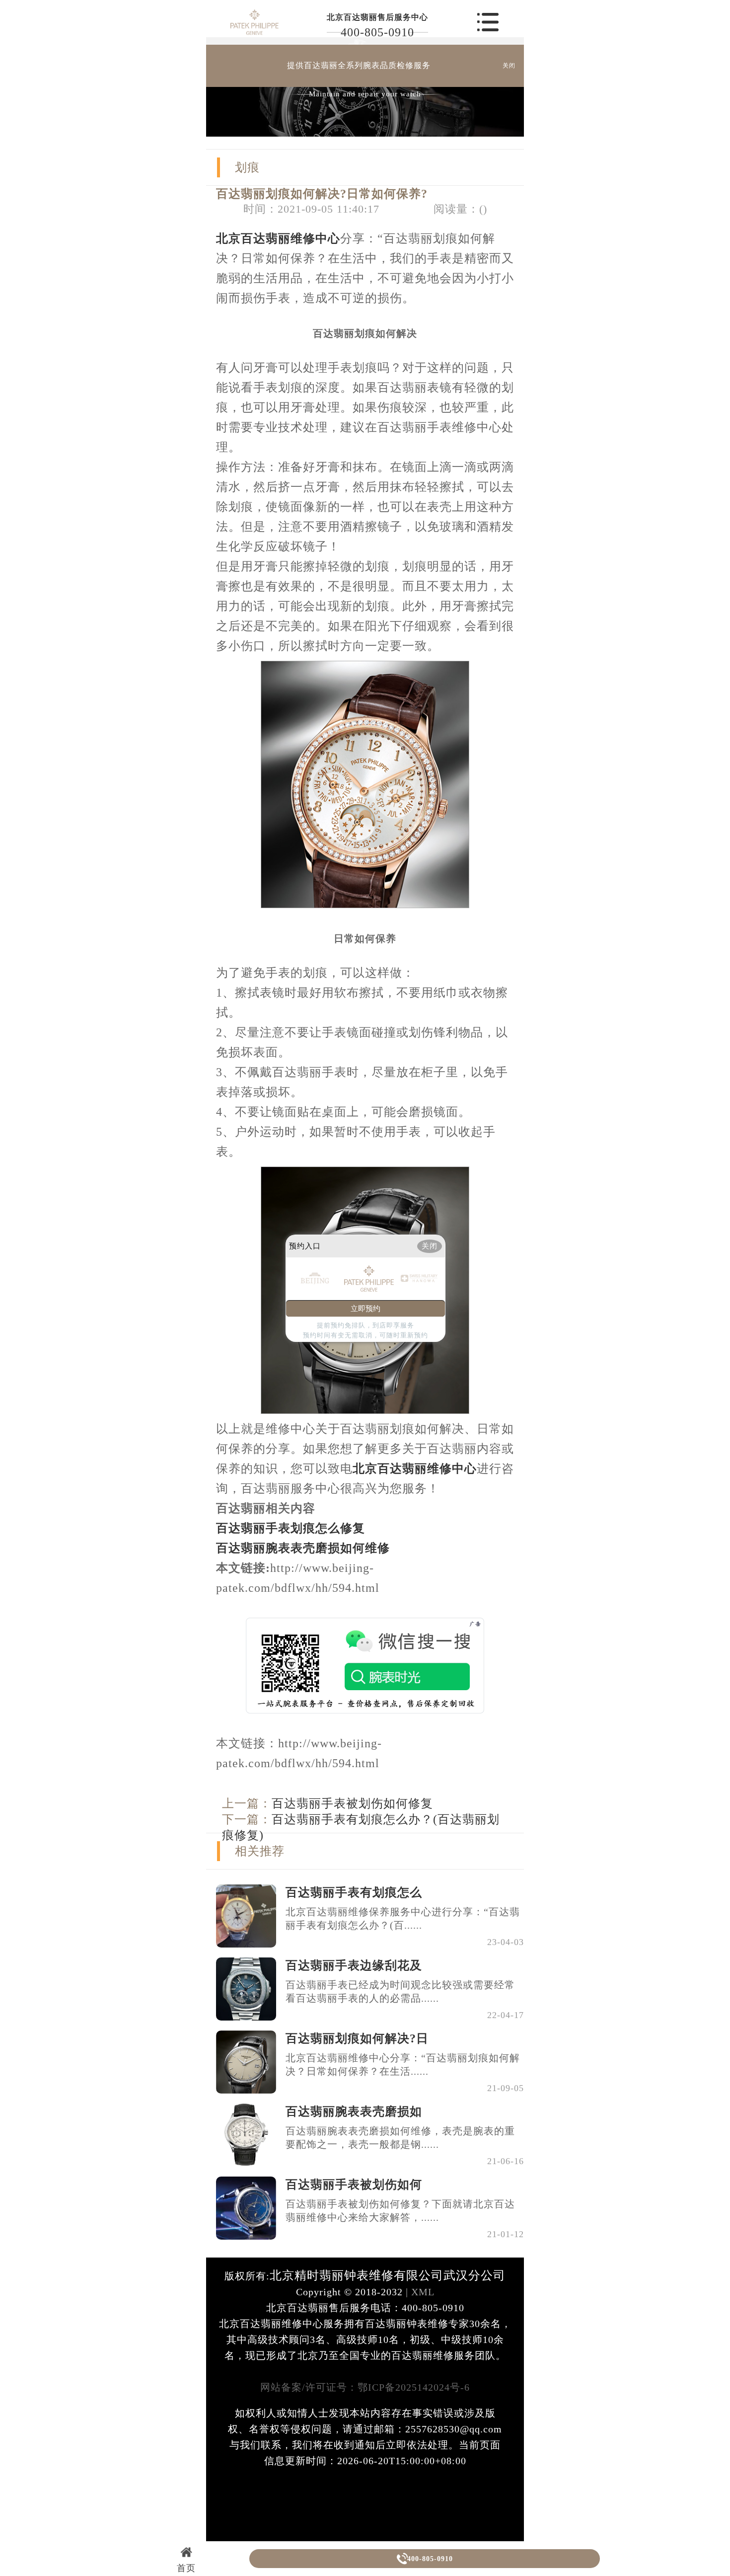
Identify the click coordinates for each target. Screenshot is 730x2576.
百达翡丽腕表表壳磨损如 (354, 2111)
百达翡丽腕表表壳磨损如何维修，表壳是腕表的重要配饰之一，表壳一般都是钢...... (400, 2138)
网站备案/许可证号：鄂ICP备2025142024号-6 (365, 2387)
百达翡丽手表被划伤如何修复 (352, 1803)
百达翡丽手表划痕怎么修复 (291, 1528)
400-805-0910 (377, 32)
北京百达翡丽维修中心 (278, 238)
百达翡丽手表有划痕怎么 (354, 1892)
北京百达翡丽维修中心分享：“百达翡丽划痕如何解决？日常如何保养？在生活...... (403, 2065)
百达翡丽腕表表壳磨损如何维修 (303, 1548)
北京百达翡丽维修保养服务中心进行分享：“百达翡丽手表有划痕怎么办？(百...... (403, 1918)
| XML (419, 2292)
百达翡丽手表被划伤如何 (354, 2185)
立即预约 (365, 1309)
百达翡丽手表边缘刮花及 (354, 1965)
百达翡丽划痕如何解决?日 (357, 2038)
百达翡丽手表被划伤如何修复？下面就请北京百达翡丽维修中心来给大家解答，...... (400, 2211)
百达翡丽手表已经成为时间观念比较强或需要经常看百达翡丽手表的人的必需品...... (400, 1991)
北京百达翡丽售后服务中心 (377, 17)
